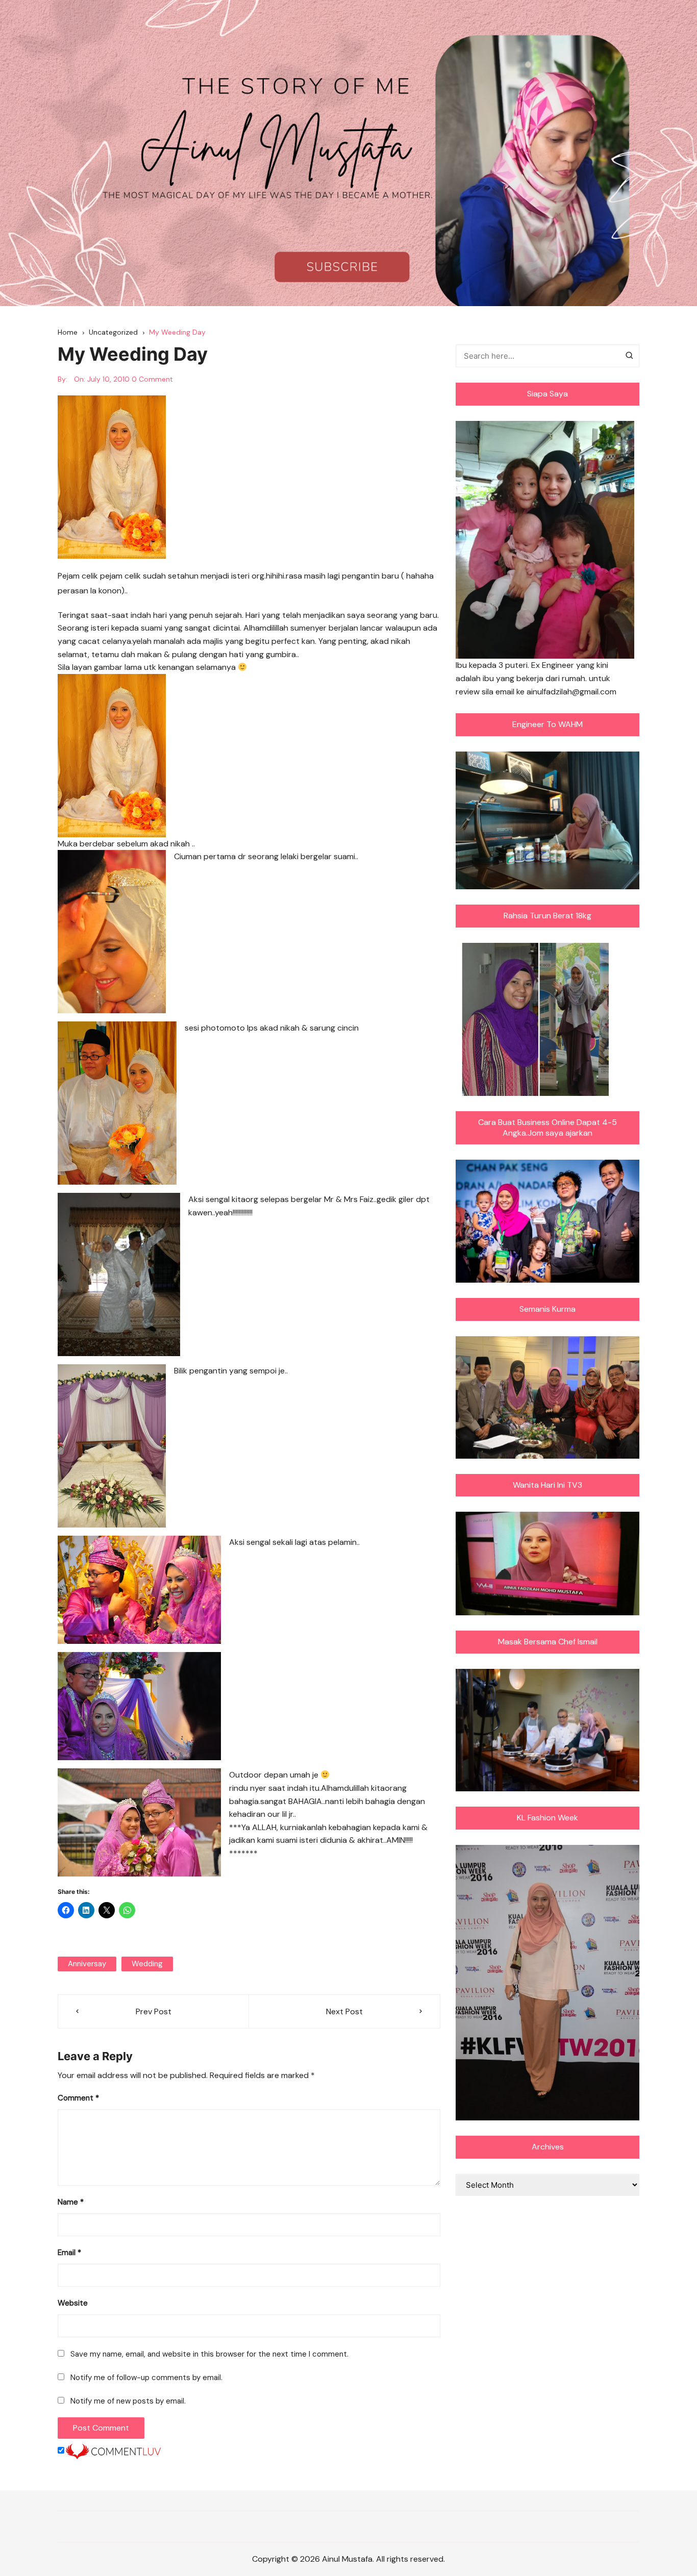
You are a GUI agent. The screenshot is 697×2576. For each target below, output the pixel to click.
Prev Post (154, 2011)
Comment (78, 2098)
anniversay (87, 1964)
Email (69, 2253)
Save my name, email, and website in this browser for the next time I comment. (209, 2354)
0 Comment (152, 379)
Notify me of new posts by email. (128, 2401)
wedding (147, 1964)
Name (71, 2202)
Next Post (344, 2011)
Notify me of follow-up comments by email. (146, 2378)
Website (73, 2303)
